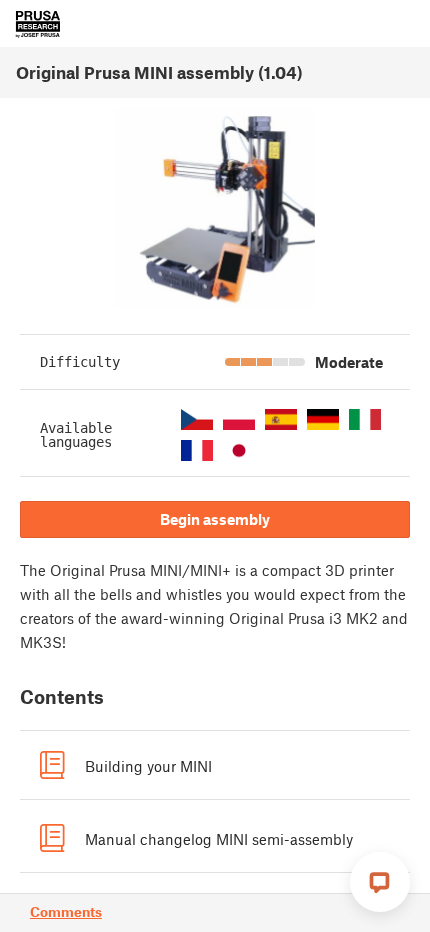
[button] (197, 419)
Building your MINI (148, 766)
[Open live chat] (380, 882)
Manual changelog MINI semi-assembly (219, 839)
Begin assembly (215, 519)
